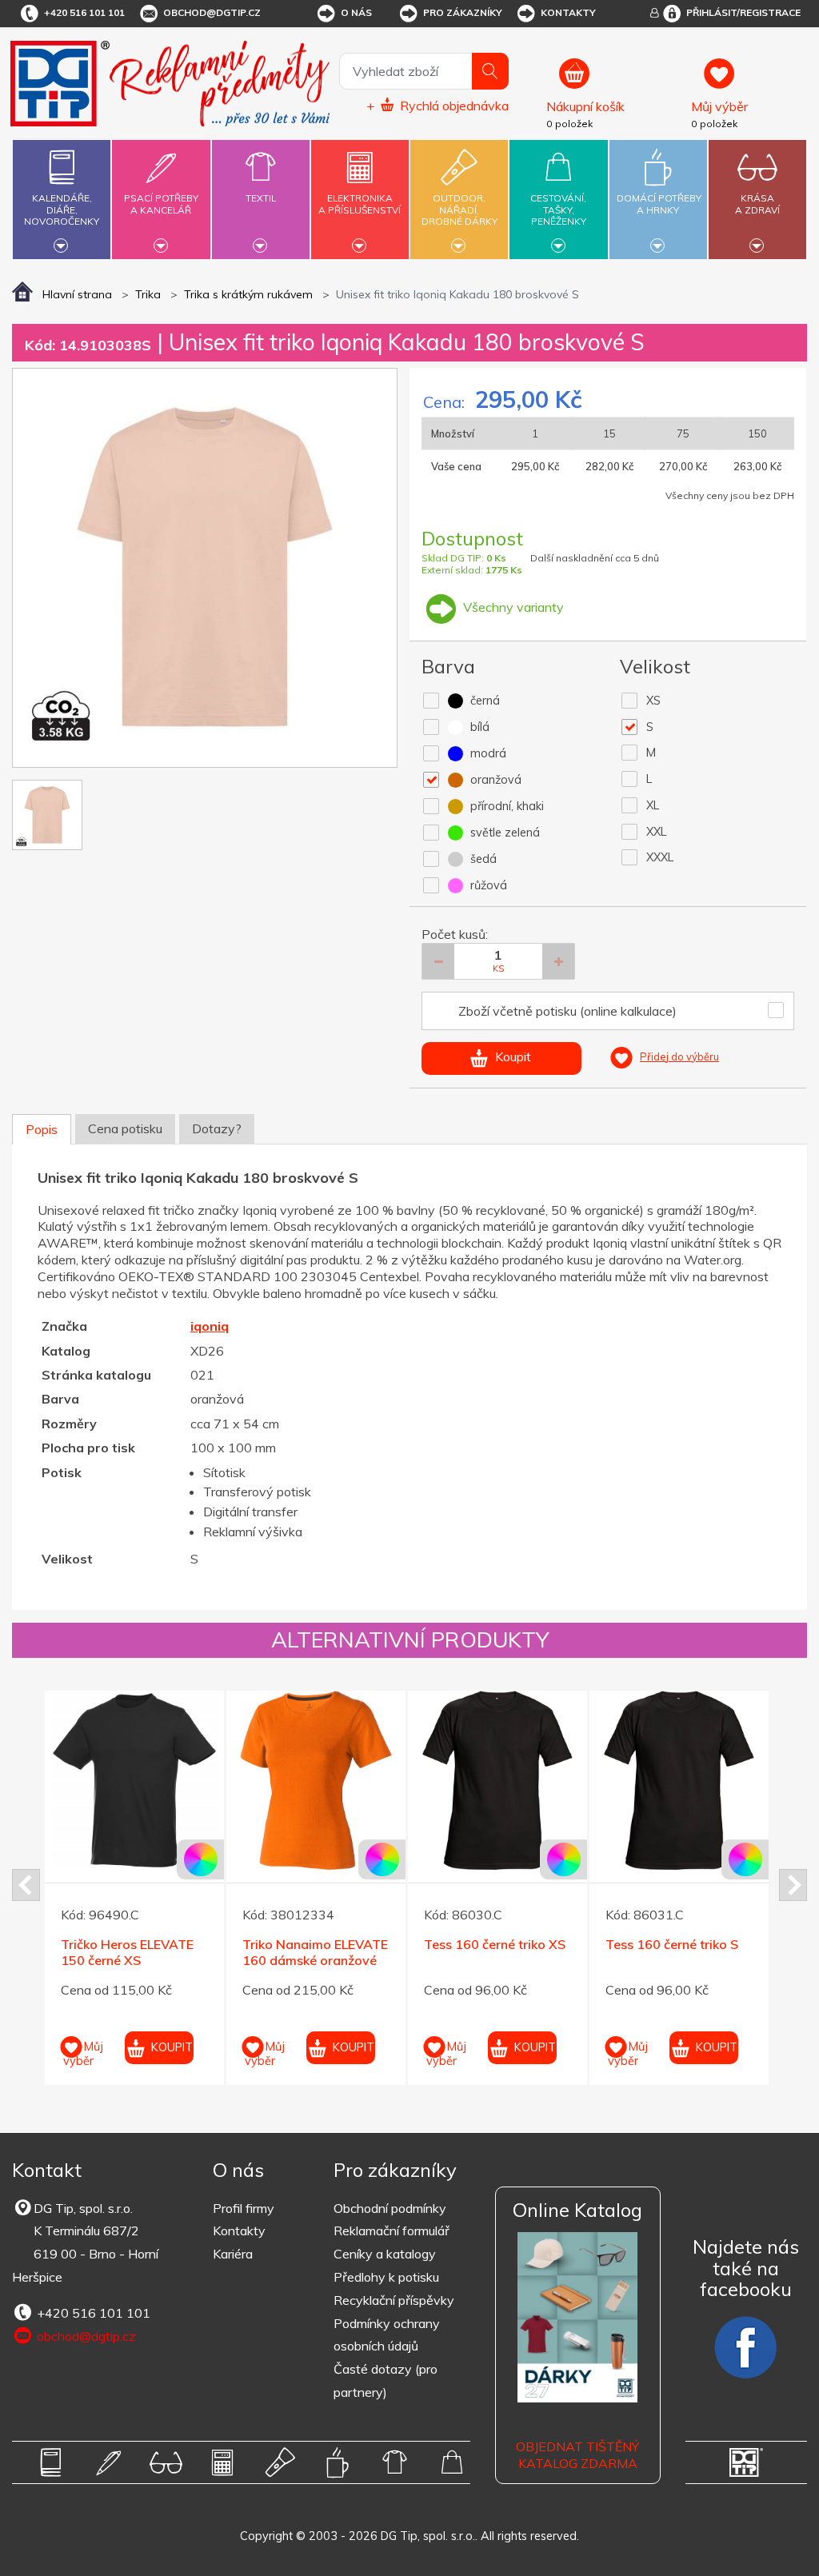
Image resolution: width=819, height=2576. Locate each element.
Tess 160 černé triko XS (495, 1944)
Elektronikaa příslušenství (360, 204)
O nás (356, 12)
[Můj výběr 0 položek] (747, 81)
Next (793, 1885)
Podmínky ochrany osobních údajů (387, 2335)
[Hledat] (490, 71)
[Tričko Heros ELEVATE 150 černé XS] (134, 1780)
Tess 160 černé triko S (672, 1944)
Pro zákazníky (463, 12)
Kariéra (233, 2254)
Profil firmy (244, 2208)
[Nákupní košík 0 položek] (612, 81)
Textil (261, 198)
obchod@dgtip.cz (212, 12)
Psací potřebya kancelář (161, 204)
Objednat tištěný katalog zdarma (577, 2455)
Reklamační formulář (392, 2231)
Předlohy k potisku (386, 2277)
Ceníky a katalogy (385, 2254)
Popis (42, 1129)
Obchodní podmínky (390, 2208)
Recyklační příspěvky (394, 2300)
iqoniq (210, 1326)
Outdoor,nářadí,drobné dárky (459, 210)
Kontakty (568, 12)
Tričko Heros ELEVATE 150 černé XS (127, 1953)
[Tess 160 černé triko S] (679, 1780)
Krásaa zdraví (757, 204)
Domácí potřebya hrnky (659, 204)
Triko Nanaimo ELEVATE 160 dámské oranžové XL (315, 1961)
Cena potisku (125, 1128)
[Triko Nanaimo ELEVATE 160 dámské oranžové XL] (316, 1780)
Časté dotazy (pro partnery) (386, 2380)
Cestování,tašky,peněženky (558, 210)
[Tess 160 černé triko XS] (497, 1780)
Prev (26, 1885)
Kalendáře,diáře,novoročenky (62, 210)
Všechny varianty (512, 607)
